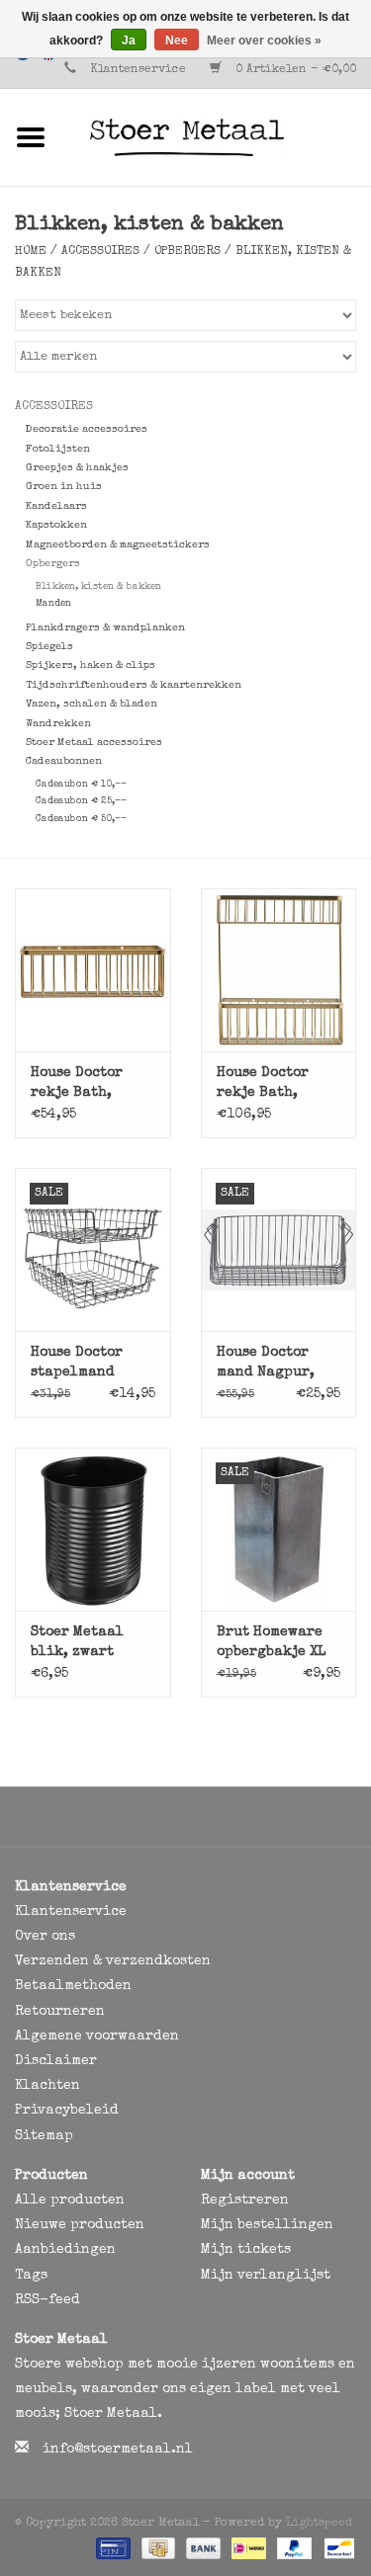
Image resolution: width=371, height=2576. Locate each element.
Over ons (45, 1937)
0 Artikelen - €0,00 (294, 70)
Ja (129, 41)
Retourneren (60, 2012)
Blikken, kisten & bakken (98, 587)
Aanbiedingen (65, 2250)
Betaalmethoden (73, 1986)
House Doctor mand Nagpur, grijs (266, 1364)
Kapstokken (56, 525)
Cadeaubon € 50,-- (81, 819)
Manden (53, 604)
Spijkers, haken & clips (91, 665)
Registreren (245, 2201)
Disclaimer (56, 2061)
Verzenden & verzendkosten (113, 1961)
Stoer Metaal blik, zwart (77, 1642)
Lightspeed (319, 2524)
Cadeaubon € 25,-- (81, 801)
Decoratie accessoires (87, 429)
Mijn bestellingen (267, 2225)
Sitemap (44, 2136)
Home (31, 252)
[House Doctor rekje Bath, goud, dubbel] (279, 970)
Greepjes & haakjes (77, 468)
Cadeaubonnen (64, 761)
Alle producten (70, 2201)
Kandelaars (56, 506)
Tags (31, 2276)
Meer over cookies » (264, 41)
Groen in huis (64, 487)
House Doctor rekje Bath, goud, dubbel (263, 1084)
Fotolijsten (58, 449)
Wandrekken (58, 724)
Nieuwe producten (80, 2225)
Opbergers (187, 252)
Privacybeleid (67, 2111)
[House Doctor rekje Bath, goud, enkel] (93, 970)
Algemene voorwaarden (97, 2036)
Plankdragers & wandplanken (105, 628)
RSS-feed (47, 2300)
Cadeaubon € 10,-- (81, 785)
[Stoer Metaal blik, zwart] (93, 1529)
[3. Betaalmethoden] (111, 2548)
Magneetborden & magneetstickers (118, 545)
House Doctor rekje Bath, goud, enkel (77, 1084)
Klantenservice (138, 70)
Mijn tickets (246, 2250)
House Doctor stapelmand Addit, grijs (77, 1364)
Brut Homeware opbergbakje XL (271, 1642)
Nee (177, 41)
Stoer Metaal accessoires (94, 743)
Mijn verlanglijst (266, 2276)
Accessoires (100, 252)
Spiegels (49, 647)
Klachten (47, 2086)
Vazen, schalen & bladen (92, 704)
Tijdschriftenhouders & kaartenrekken (134, 685)
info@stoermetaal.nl (118, 2450)
